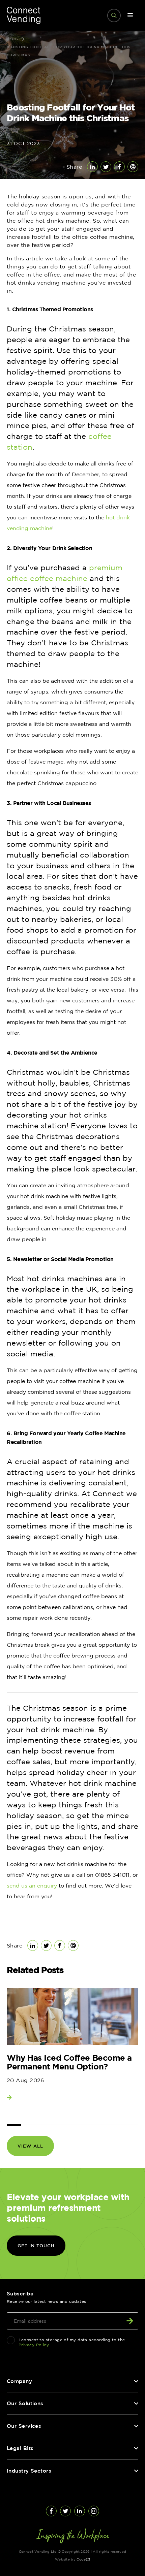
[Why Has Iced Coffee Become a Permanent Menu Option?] (72, 2017)
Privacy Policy (34, 2345)
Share (74, 167)
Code (83, 2559)
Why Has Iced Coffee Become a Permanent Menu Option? (69, 2062)
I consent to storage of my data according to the (72, 2342)
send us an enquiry (32, 1886)
